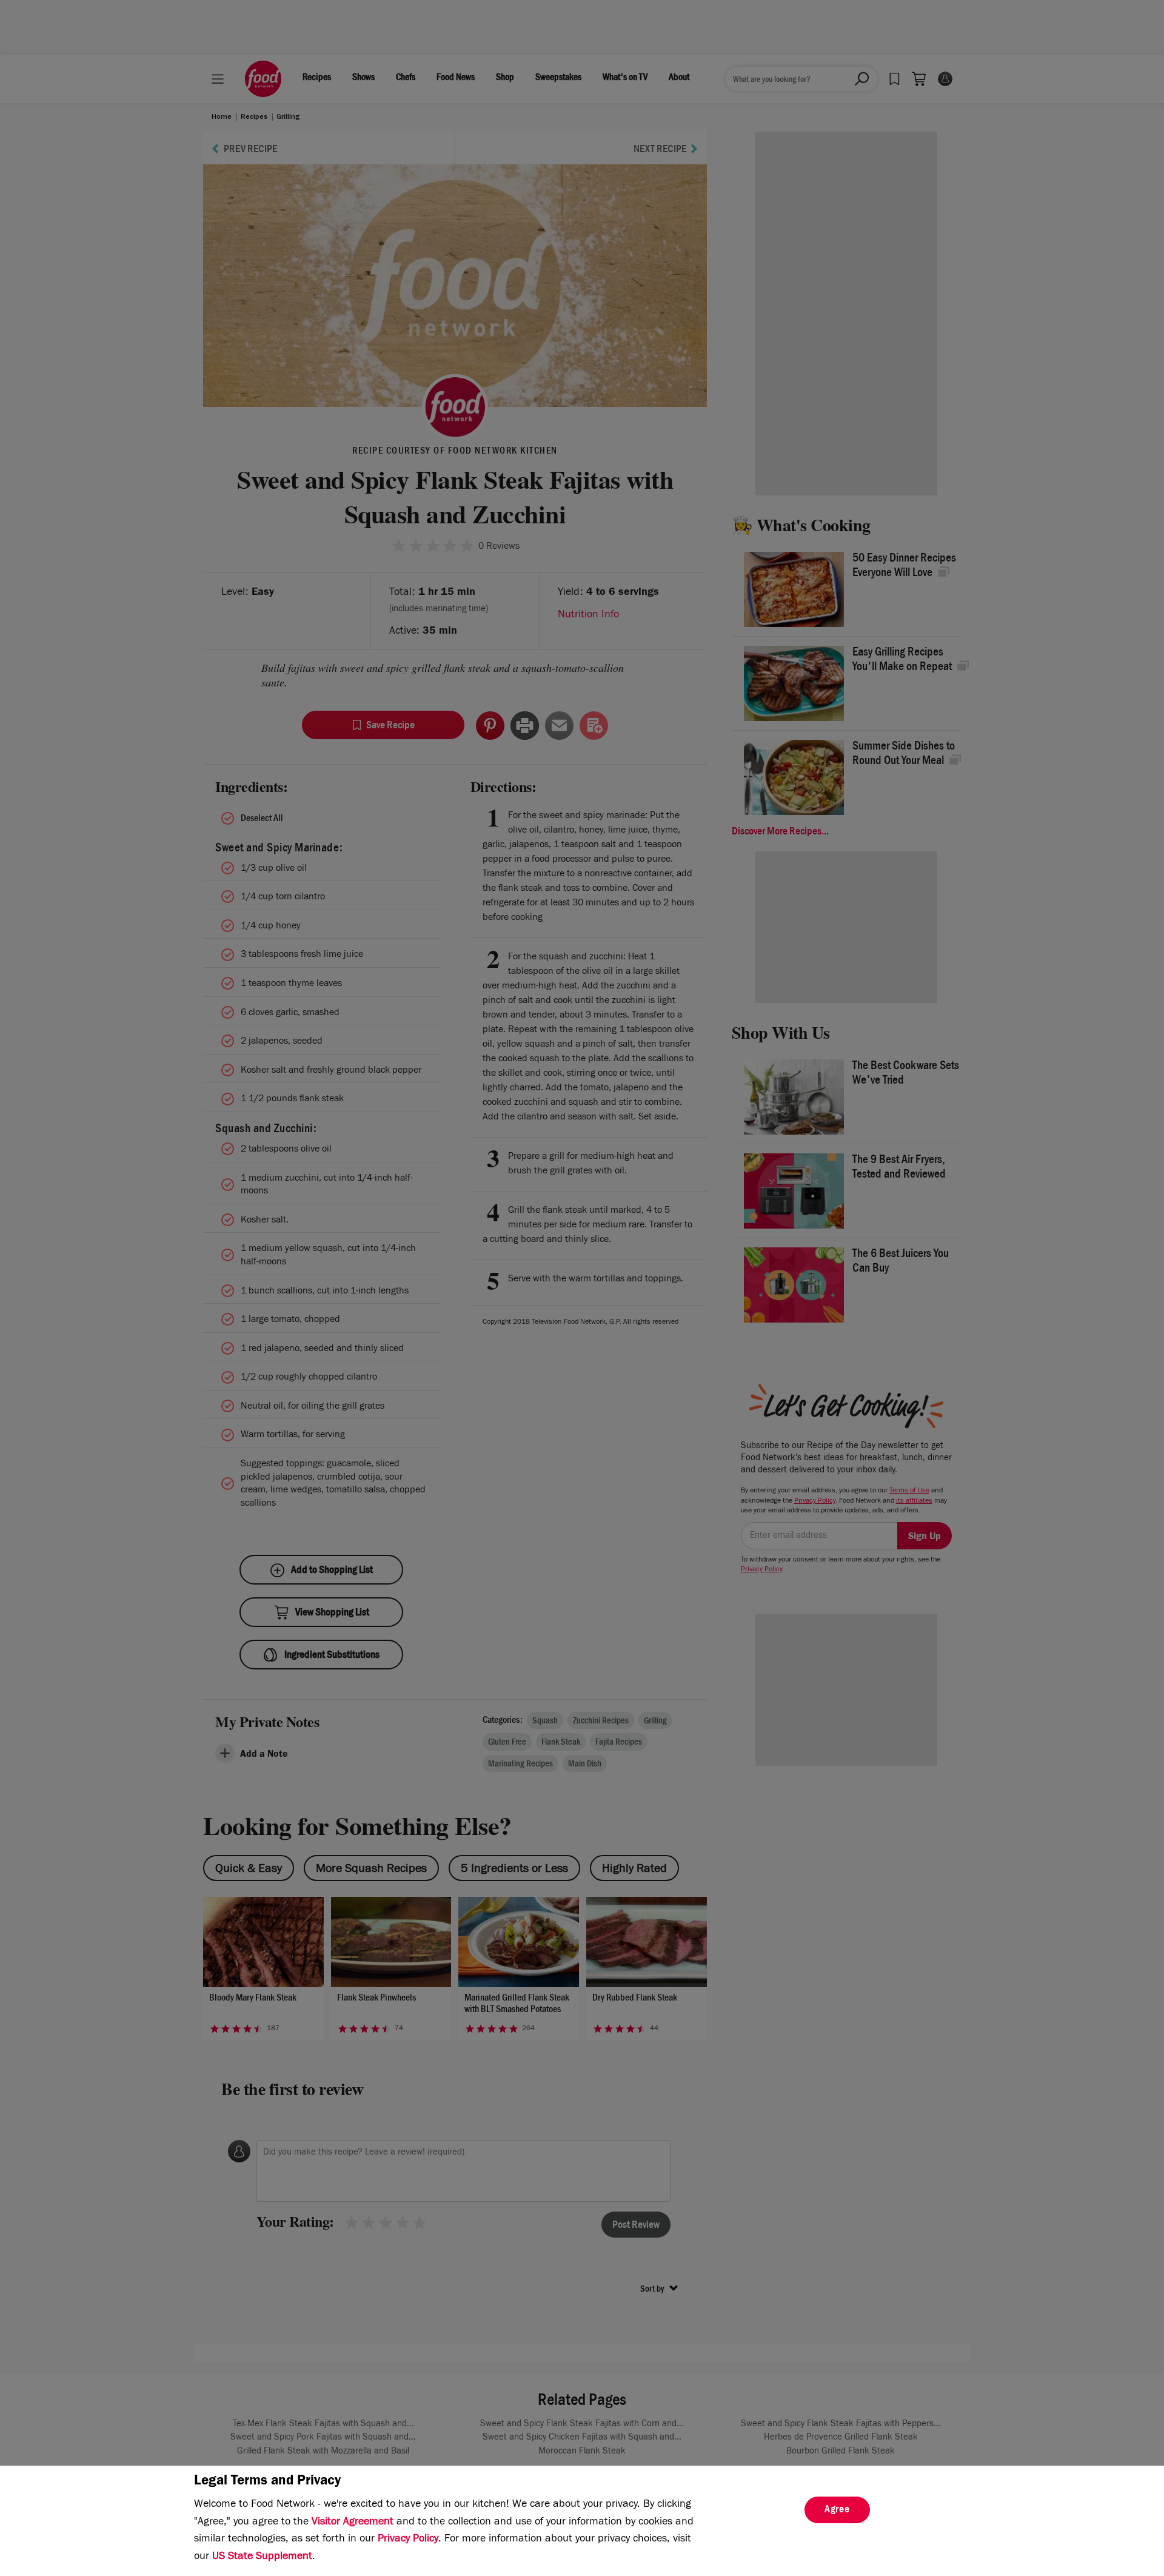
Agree (837, 2511)
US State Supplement (262, 2557)
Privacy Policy (408, 2540)
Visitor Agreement (353, 2523)
